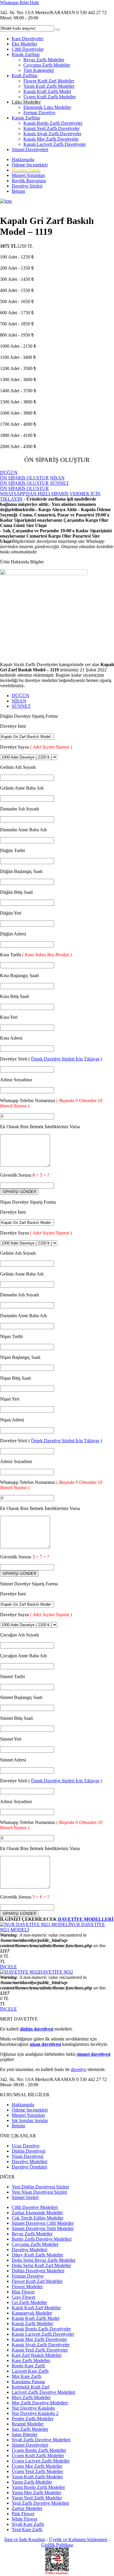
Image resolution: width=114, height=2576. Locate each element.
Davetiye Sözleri (27, 186)
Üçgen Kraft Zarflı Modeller (50, 97)
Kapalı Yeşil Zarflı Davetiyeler (51, 128)
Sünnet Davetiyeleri (30, 150)
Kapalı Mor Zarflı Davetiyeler (51, 139)
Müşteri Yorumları (28, 175)
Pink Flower (23, 2514)
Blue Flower (23, 2292)
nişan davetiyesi (45, 2044)
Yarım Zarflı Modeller (32, 2482)
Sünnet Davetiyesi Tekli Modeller (43, 2228)
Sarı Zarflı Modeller (30, 2429)
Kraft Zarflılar (25, 76)
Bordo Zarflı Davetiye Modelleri (42, 2239)
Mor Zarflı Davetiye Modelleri (40, 2403)
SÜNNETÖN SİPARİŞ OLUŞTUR (34, 486)
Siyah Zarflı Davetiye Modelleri (41, 2440)
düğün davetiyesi (37, 2029)
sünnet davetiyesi (93, 2054)
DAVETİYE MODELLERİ (86, 1919)
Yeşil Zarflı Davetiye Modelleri (40, 2503)
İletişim (18, 191)
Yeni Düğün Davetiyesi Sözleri (40, 2187)
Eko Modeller (24, 44)
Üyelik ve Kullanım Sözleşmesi (78, 2539)
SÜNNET (21, 706)
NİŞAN (19, 701)
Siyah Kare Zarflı (28, 2524)
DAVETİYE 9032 (56, 1972)
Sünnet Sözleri (25, 2197)
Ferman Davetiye (39, 113)
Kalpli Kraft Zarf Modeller (36, 2308)
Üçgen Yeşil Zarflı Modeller (37, 2471)
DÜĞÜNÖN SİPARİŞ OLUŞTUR (24, 475)
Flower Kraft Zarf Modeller (49, 81)
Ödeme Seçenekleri (30, 165)
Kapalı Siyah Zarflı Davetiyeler (52, 134)
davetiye (78, 2069)
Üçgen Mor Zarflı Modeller (37, 2466)
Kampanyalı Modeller (32, 2313)
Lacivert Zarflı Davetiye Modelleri (43, 2392)
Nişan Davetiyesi (27, 2156)
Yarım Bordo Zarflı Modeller (38, 2487)
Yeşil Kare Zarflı (27, 2529)
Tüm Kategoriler (39, 70)
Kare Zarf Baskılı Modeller (37, 2355)
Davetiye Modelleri (30, 2162)
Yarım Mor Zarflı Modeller (36, 2493)
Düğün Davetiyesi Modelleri (38, 2271)
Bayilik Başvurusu (29, 181)
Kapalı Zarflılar (26, 118)
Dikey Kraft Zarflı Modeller (37, 2255)
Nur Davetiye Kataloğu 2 (35, 2413)
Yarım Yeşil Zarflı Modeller (37, 2498)
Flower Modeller (27, 2287)
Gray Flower (24, 2297)
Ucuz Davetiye (26, 2146)
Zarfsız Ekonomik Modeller (37, 2213)
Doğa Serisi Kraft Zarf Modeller (41, 2265)
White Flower (24, 2519)
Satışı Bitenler (25, 2434)
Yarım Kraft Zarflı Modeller (49, 86)
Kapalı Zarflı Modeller (32, 2324)
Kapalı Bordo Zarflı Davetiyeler (53, 123)
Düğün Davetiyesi (28, 2151)
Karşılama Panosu (28, 2382)
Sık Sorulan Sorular (30, 2120)
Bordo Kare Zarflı (28, 2366)
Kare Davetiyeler (27, 39)
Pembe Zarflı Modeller (33, 2419)
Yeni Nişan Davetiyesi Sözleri (39, 2192)
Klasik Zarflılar (26, 54)
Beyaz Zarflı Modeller (44, 60)
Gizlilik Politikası (57, 2545)
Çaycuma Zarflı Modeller (47, 65)
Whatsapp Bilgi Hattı (19, 2)
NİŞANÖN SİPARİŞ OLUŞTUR (32, 480)
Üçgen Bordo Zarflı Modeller (39, 2450)
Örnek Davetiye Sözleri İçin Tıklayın (65, 1059)
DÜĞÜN (20, 696)
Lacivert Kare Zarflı (30, 2371)
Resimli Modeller (28, 2424)
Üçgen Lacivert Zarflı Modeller (41, 2461)
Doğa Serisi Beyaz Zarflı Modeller (44, 2260)
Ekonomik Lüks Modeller (47, 107)
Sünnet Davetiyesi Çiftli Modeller (43, 2223)
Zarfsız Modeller (27, 2508)
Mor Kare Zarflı (26, 2376)
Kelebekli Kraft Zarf (31, 2387)
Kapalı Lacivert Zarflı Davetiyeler (55, 144)
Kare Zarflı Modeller (31, 2360)
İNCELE (8, 1967)
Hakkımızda (23, 159)
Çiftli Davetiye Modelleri (35, 2207)
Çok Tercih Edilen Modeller (38, 2218)
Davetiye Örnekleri (29, 2167)
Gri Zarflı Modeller (29, 2302)
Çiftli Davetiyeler (28, 49)
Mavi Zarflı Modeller (31, 2397)
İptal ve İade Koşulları (25, 2539)
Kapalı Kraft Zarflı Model (47, 91)
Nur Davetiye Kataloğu (33, 2408)
